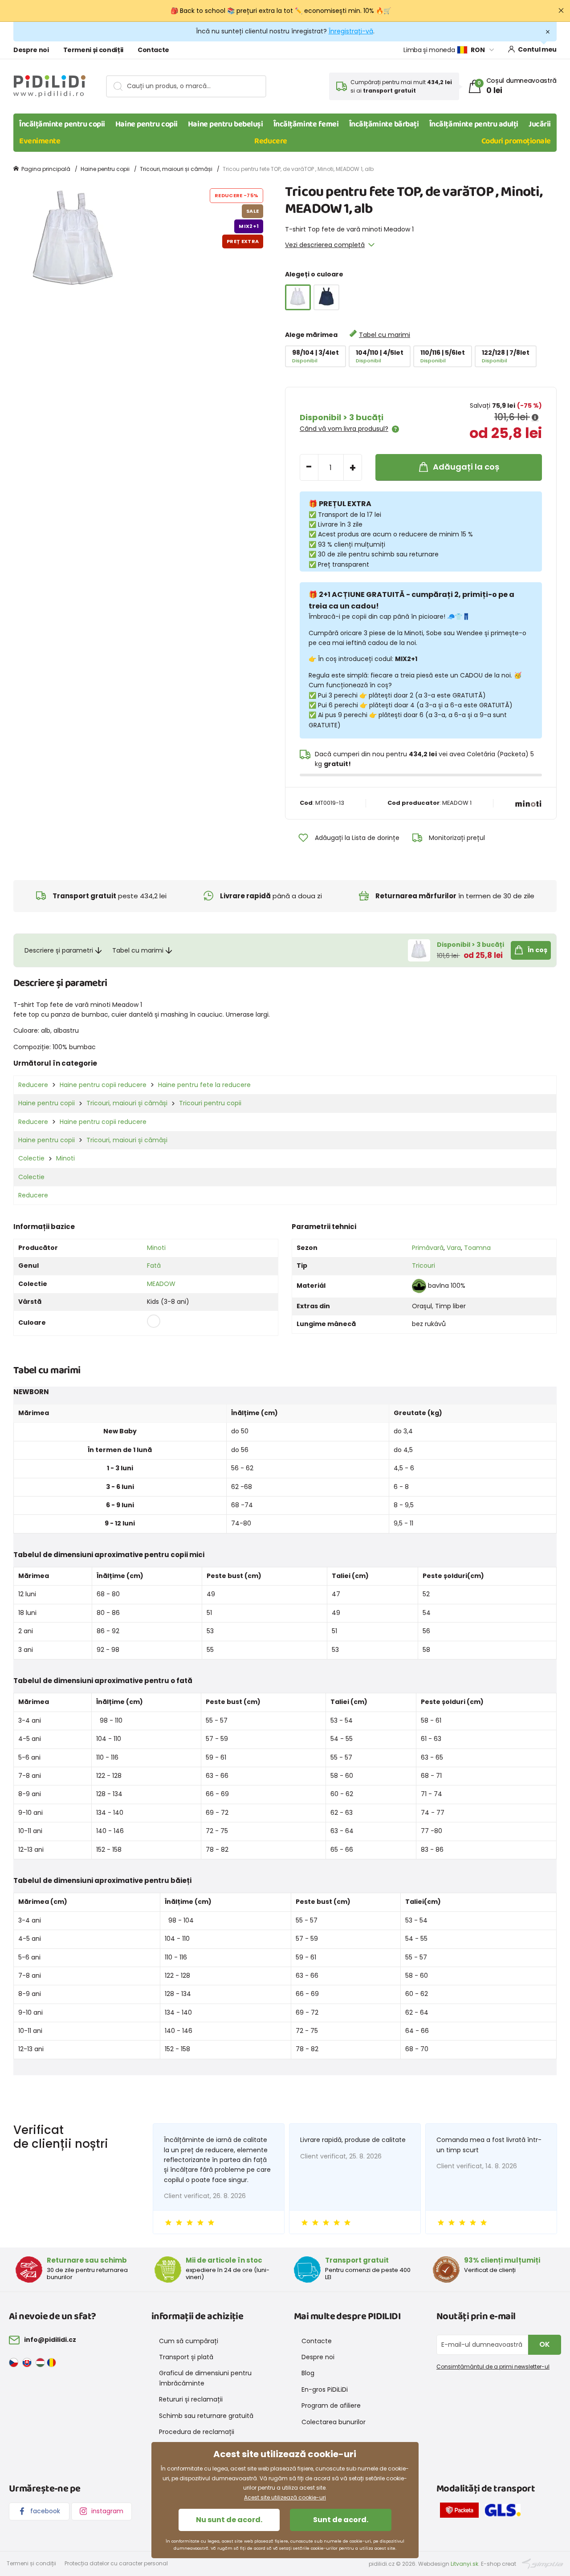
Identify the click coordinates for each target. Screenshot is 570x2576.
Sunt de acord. (341, 2520)
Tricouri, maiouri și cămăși (176, 169)
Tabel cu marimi (385, 335)
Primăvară (428, 1248)
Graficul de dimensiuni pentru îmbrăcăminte (205, 2378)
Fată (154, 1266)
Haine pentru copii (147, 124)
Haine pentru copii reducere (103, 1085)
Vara (454, 1248)
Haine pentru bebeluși (226, 124)
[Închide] (561, 11)
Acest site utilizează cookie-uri (285, 2497)
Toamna (477, 1248)
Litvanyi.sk (464, 2564)
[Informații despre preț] (535, 418)
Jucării (540, 124)
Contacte (153, 50)
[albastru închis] (326, 297)
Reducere (271, 141)
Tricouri (423, 1266)
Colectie (31, 1158)
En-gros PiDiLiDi (325, 2389)
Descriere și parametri (59, 950)
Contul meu (537, 49)
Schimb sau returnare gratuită (206, 2416)
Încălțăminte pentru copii (62, 124)
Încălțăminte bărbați (384, 124)
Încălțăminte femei (306, 124)
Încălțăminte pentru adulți (474, 124)
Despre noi (31, 50)
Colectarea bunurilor (334, 2422)
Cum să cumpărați (189, 2341)
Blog (308, 2373)
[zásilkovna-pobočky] (462, 2512)
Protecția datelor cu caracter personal (116, 2563)
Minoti (65, 1158)
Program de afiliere (331, 2406)
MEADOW (161, 1284)
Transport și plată (186, 2357)
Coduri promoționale (516, 141)
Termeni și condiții (93, 50)
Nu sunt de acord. (229, 2520)
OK (545, 2344)
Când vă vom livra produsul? (344, 429)
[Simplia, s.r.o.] (543, 2563)
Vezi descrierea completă (325, 245)
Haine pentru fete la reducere (204, 1085)
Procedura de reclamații (197, 2432)
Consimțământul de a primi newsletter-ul (493, 2367)
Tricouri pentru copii (210, 1103)
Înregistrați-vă (351, 31)
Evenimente (40, 141)
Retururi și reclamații (191, 2399)
